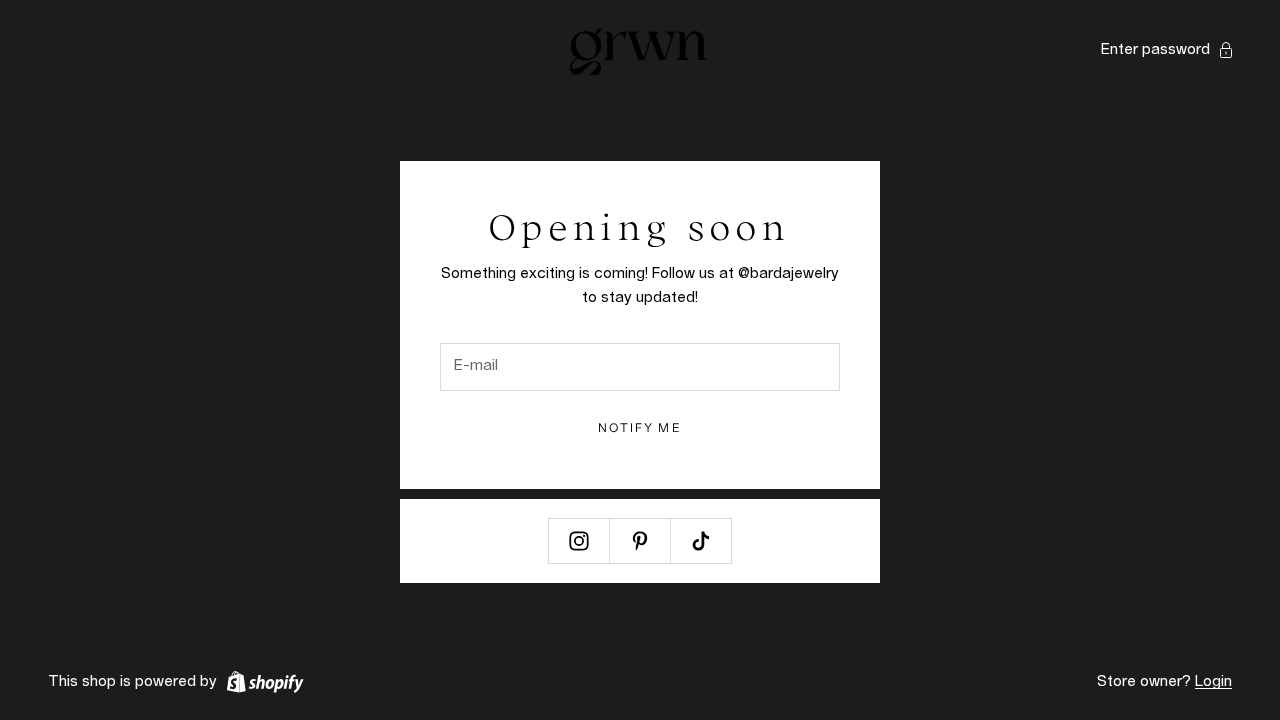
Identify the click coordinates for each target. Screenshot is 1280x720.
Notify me (639, 427)
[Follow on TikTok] (701, 541)
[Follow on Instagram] (579, 541)
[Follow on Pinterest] (640, 541)
